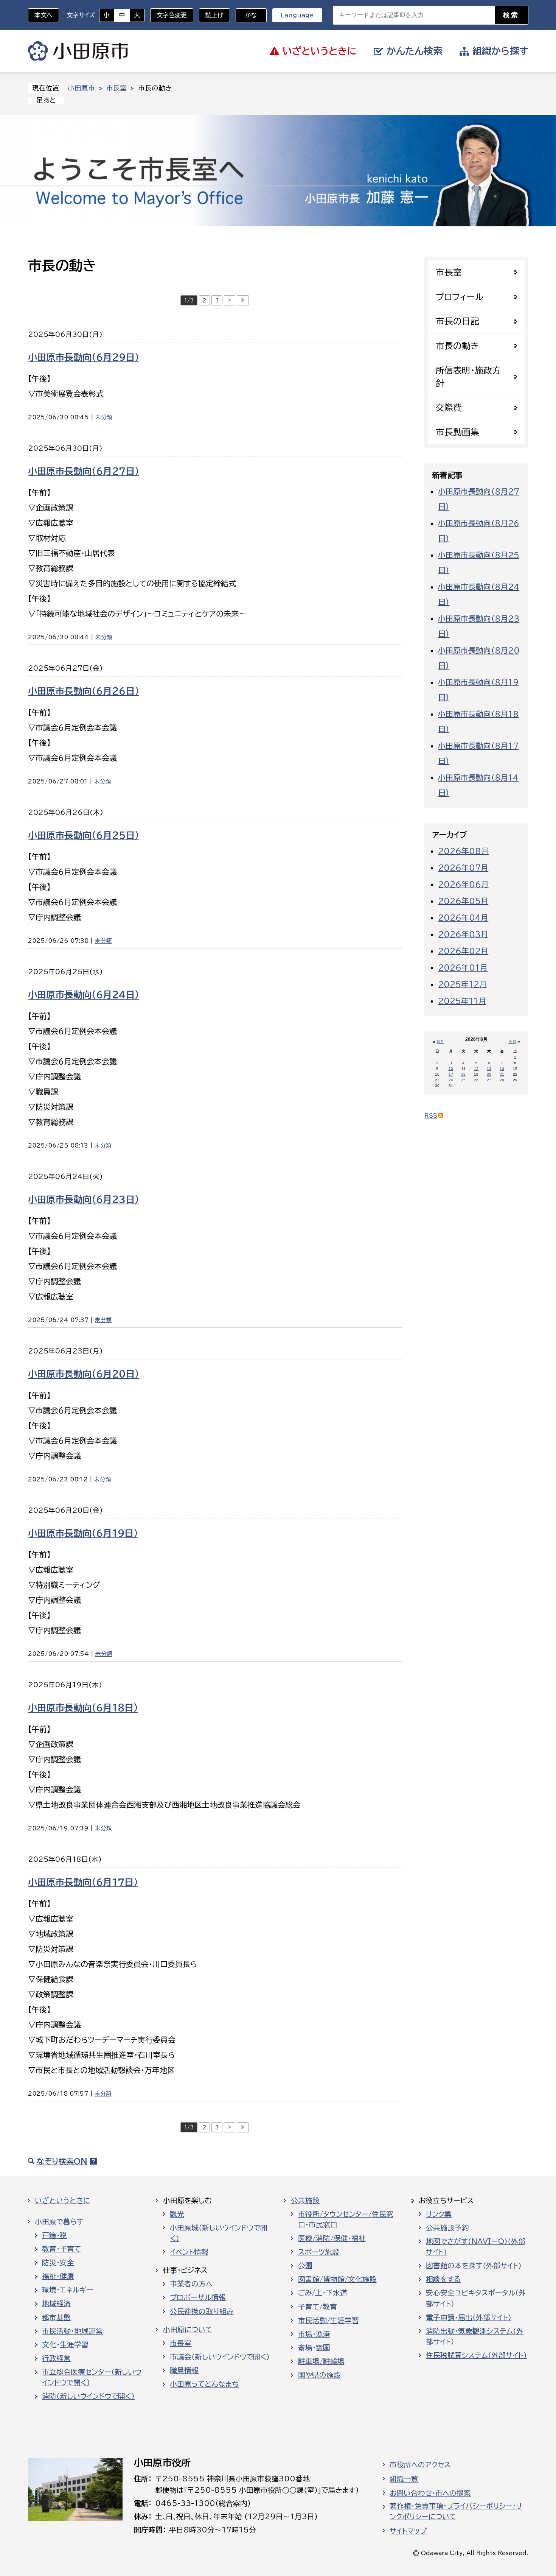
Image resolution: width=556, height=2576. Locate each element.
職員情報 (184, 2370)
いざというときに (62, 2201)
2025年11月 (462, 1001)
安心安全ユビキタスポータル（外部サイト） (476, 2298)
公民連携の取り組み (202, 2311)
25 (463, 1080)
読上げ (214, 15)
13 (489, 1069)
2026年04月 (463, 917)
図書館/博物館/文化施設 (337, 2279)
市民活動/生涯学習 (328, 2321)
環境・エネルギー (68, 2290)
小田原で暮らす (59, 2222)
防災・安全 (58, 2263)
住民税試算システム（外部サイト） (476, 2355)
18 (463, 1074)
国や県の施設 (319, 2375)
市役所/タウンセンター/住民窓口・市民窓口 (346, 2219)
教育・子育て (61, 2249)
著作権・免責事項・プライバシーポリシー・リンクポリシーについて (456, 2511)
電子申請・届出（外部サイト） (469, 2317)
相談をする (443, 2279)
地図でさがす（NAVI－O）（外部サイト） (476, 2247)
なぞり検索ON (62, 2161)
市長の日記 (457, 321)
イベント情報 (189, 2252)
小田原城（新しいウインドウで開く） (219, 2233)
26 (476, 1080)
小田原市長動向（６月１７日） (83, 1882)
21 (502, 1074)
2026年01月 (463, 967)
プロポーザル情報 (198, 2297)
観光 (177, 2214)
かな (246, 15)
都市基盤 (56, 2317)
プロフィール (460, 297)
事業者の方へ (191, 2284)
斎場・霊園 (314, 2348)
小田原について (188, 2330)
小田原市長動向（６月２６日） (84, 691)
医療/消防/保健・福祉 (332, 2238)
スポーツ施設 (319, 2252)
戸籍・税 (54, 2235)
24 (451, 1080)
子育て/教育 (318, 2307)
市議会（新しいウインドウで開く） (220, 2357)
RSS (431, 1116)
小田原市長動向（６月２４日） (84, 995)
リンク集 (439, 2214)
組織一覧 (404, 2479)
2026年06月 (463, 884)
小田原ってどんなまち (204, 2384)
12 (476, 1069)
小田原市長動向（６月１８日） (83, 1708)
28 (502, 1080)
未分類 (104, 417)
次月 (513, 1042)
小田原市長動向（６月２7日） (84, 471)
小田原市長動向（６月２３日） (84, 1199)
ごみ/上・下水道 (323, 2293)
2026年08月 (463, 851)
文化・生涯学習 (65, 2345)
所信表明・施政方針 (468, 377)
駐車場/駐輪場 (321, 2361)
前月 (440, 1042)
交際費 (449, 407)
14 (502, 1069)
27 (489, 1080)
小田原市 (78, 51)
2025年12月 (462, 984)
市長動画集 (457, 432)
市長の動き (457, 346)
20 (489, 1074)
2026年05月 (463, 901)
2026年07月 (463, 867)
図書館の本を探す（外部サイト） (474, 2266)
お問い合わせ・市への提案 (430, 2493)
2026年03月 (463, 934)
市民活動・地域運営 (72, 2331)
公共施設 (305, 2201)
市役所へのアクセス (420, 2465)
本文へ (43, 15)
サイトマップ (408, 2531)
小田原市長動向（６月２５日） (84, 835)
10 (451, 1069)
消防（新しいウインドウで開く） (88, 2396)
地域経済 (56, 2303)
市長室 (116, 88)
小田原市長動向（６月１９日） (83, 1533)
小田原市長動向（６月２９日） (84, 357)
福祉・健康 (58, 2276)
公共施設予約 (447, 2228)
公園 (305, 2266)
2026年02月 (463, 951)
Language (297, 15)
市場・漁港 (314, 2334)
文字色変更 (172, 15)
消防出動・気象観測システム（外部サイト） (475, 2336)
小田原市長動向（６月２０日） (84, 1374)
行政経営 (56, 2358)
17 (451, 1074)
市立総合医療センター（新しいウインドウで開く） (92, 2377)
